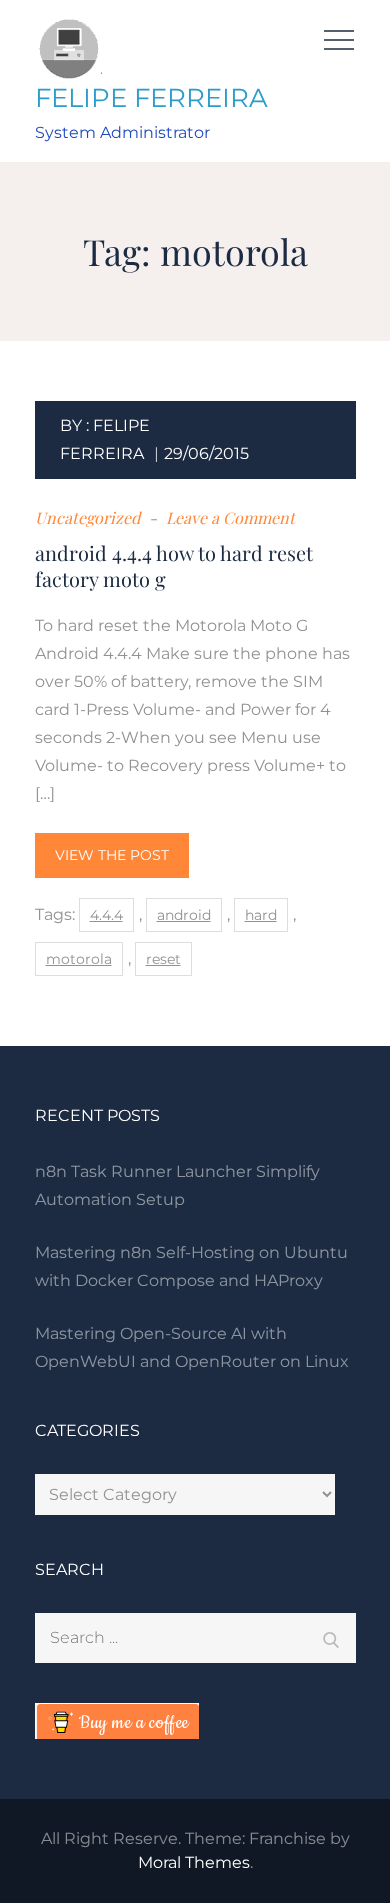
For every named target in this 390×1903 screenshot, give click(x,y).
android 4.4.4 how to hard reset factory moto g (174, 565)
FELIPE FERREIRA (151, 98)
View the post (112, 855)
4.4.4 (106, 915)
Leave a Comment (228, 517)
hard (261, 915)
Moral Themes (194, 1862)
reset (163, 959)
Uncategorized (87, 517)
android (184, 915)
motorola (79, 959)
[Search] (331, 1638)
